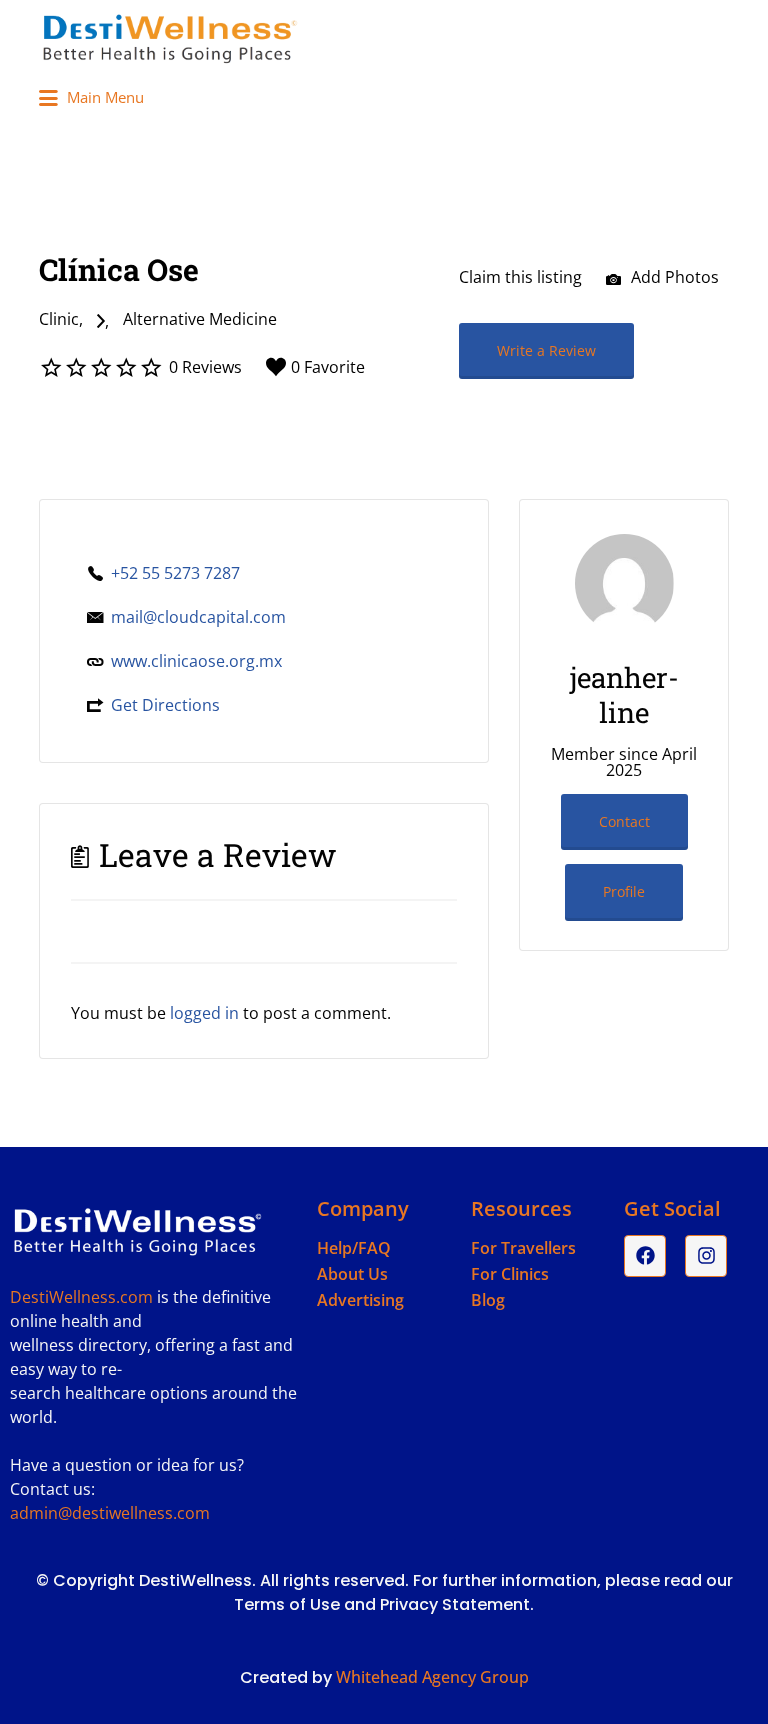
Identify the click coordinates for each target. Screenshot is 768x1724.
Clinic (59, 319)
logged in (204, 1013)
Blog (488, 1300)
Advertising (360, 1300)
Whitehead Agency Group (432, 1677)
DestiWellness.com (81, 1297)
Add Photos (673, 277)
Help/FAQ (354, 1248)
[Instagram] (706, 1256)
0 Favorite (328, 367)
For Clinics (510, 1274)
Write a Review (546, 350)
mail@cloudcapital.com (198, 617)
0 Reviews (205, 367)
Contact (624, 821)
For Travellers (523, 1248)
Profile (624, 891)
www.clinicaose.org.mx (196, 661)
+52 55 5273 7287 (175, 573)
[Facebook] (645, 1256)
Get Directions (165, 705)
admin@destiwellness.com (110, 1513)
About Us (352, 1274)
